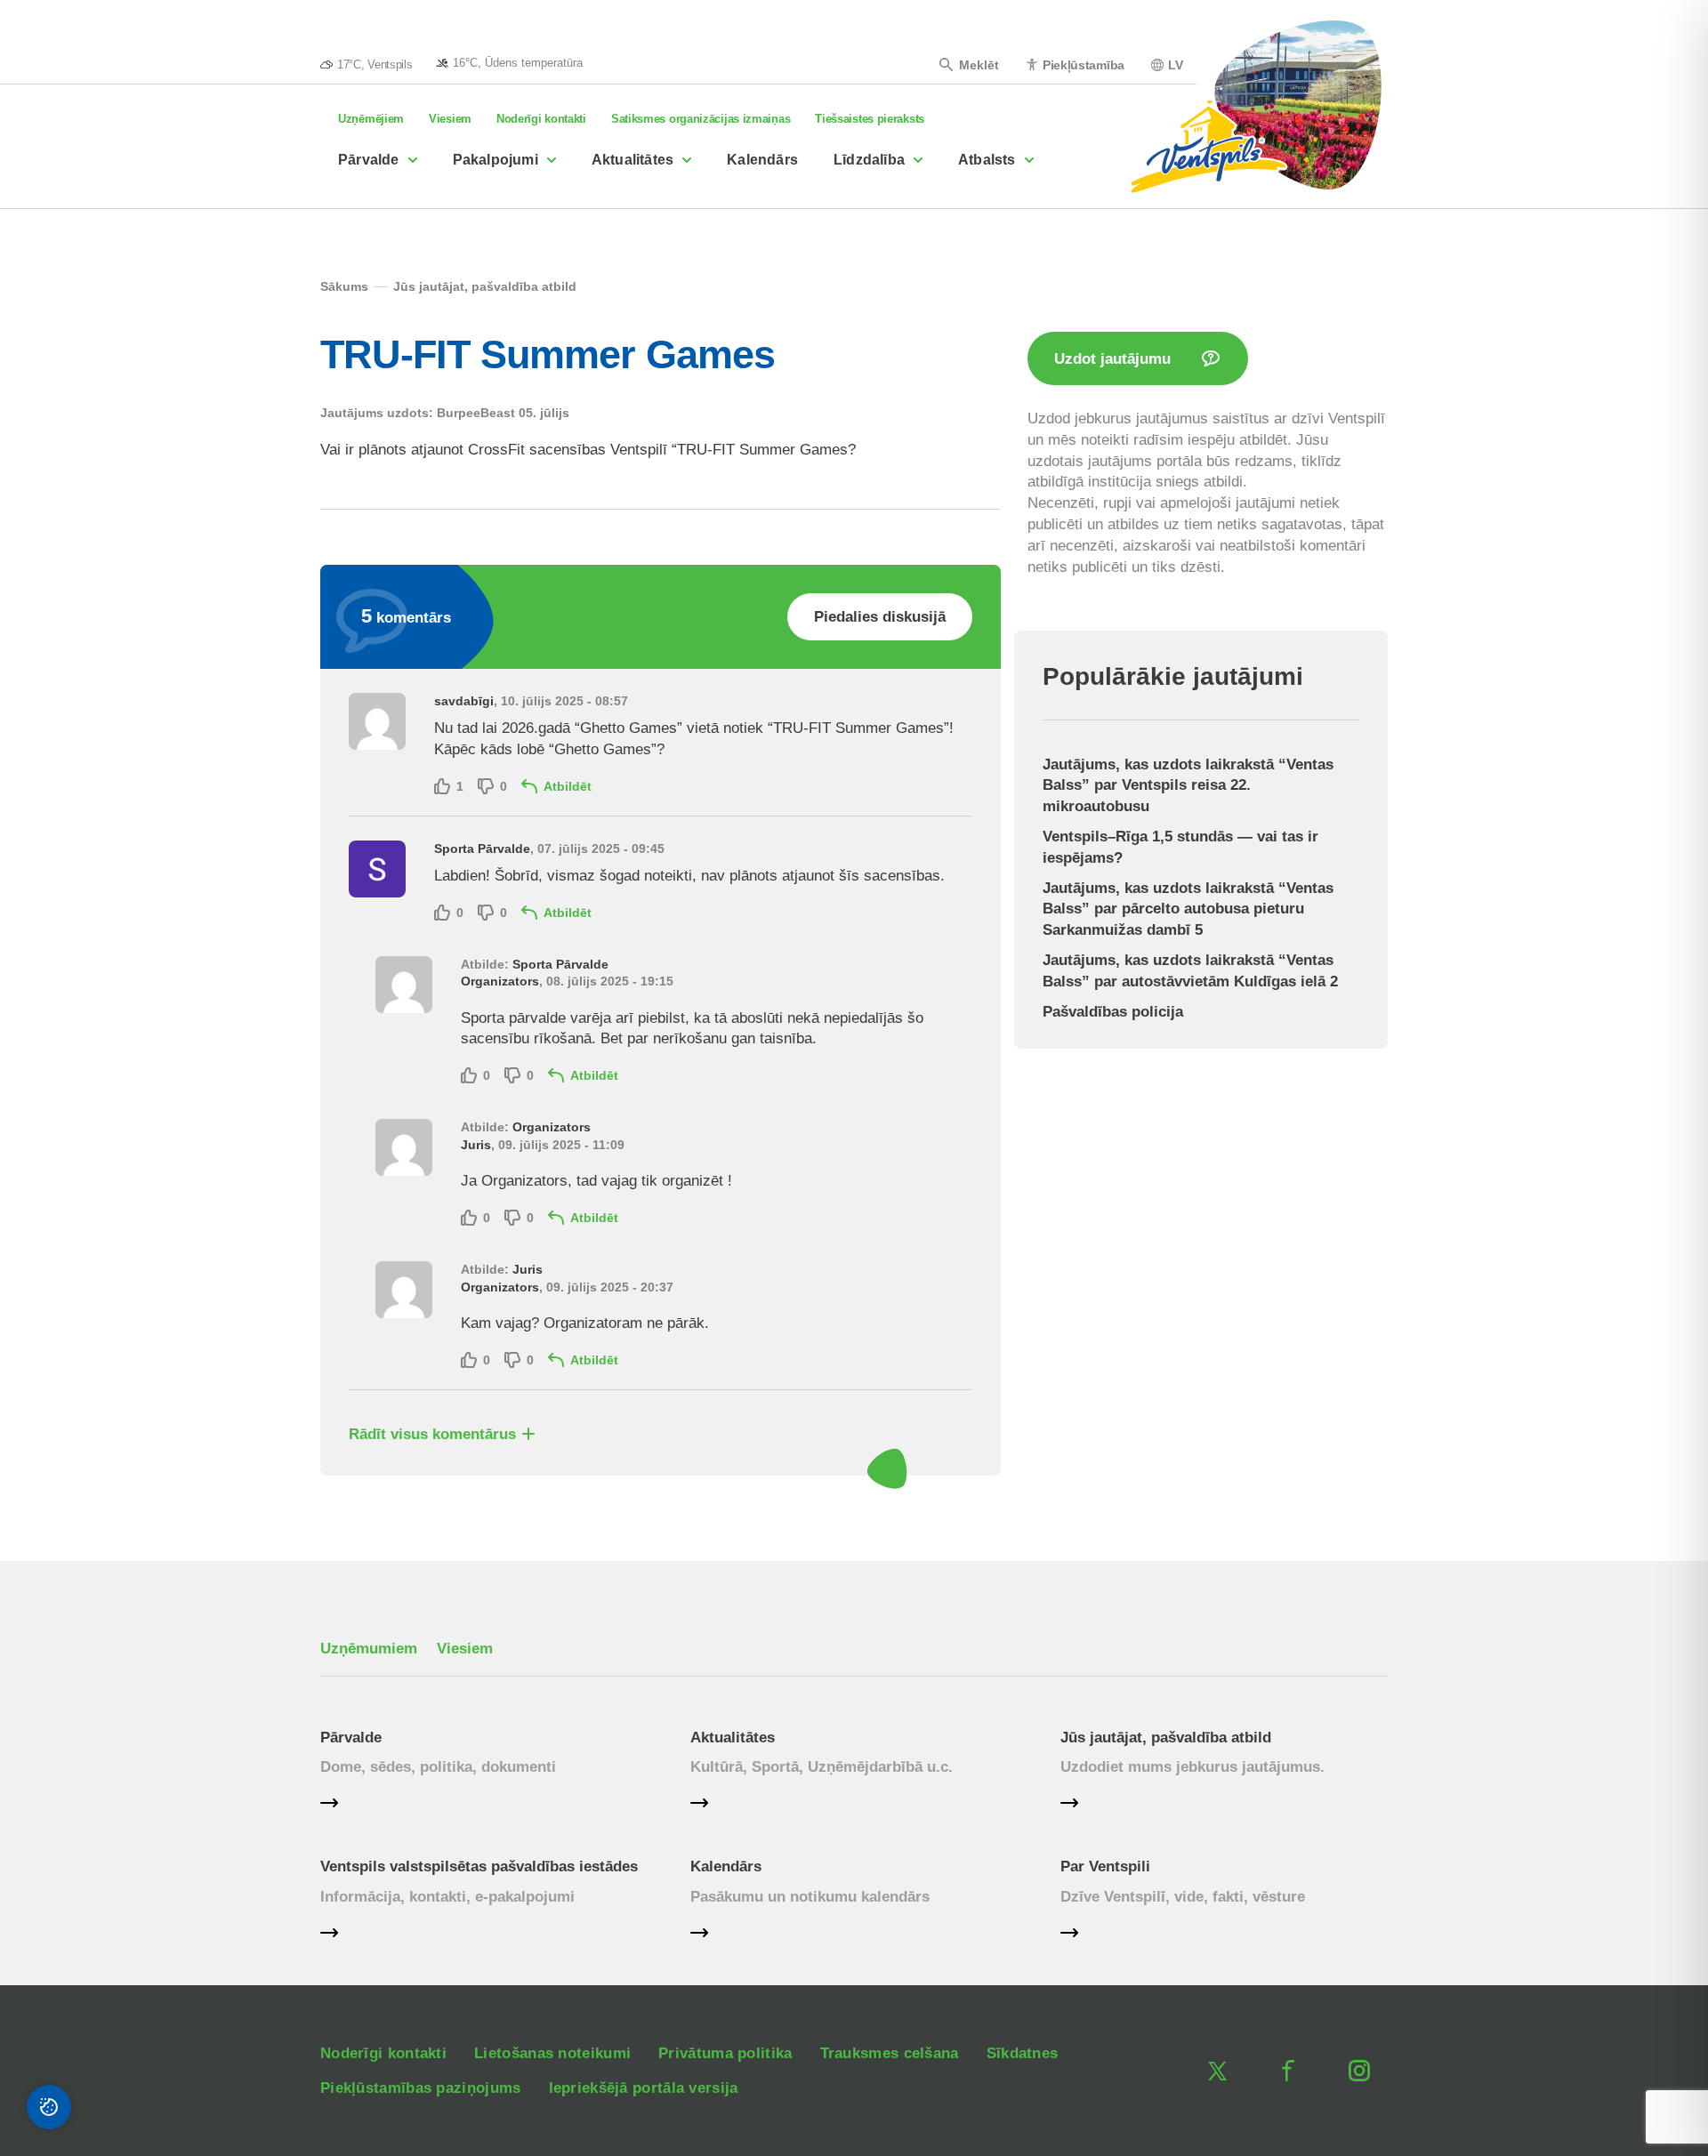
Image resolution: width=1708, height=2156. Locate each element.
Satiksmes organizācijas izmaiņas (701, 119)
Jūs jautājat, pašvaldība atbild (1166, 1738)
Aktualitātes (632, 160)
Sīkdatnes (1023, 2053)
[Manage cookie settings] (49, 2107)
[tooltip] (509, 62)
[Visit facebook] (1288, 2071)
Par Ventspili (1105, 1866)
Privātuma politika (725, 2053)
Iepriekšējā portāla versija (644, 2088)
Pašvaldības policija (1113, 1012)
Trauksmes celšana (890, 2053)
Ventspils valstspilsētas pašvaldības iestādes (479, 1866)
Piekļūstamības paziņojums (421, 2088)
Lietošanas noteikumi (552, 2053)
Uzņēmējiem (371, 119)
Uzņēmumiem (369, 1649)
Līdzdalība (869, 160)
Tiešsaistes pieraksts (870, 119)
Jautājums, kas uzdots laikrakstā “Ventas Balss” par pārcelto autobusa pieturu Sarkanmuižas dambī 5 (1188, 909)
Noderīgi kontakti (541, 119)
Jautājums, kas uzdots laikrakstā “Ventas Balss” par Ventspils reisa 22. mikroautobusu (1188, 786)
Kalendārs (762, 160)
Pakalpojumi (495, 160)
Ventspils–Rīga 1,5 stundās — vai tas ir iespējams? (1180, 847)
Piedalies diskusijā (880, 617)
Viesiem (450, 119)
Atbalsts (987, 160)
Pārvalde (369, 160)
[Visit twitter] (1217, 2071)
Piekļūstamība (1084, 64)
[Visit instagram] (1359, 2071)
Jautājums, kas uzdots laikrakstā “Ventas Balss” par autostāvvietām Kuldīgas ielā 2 (1190, 971)
